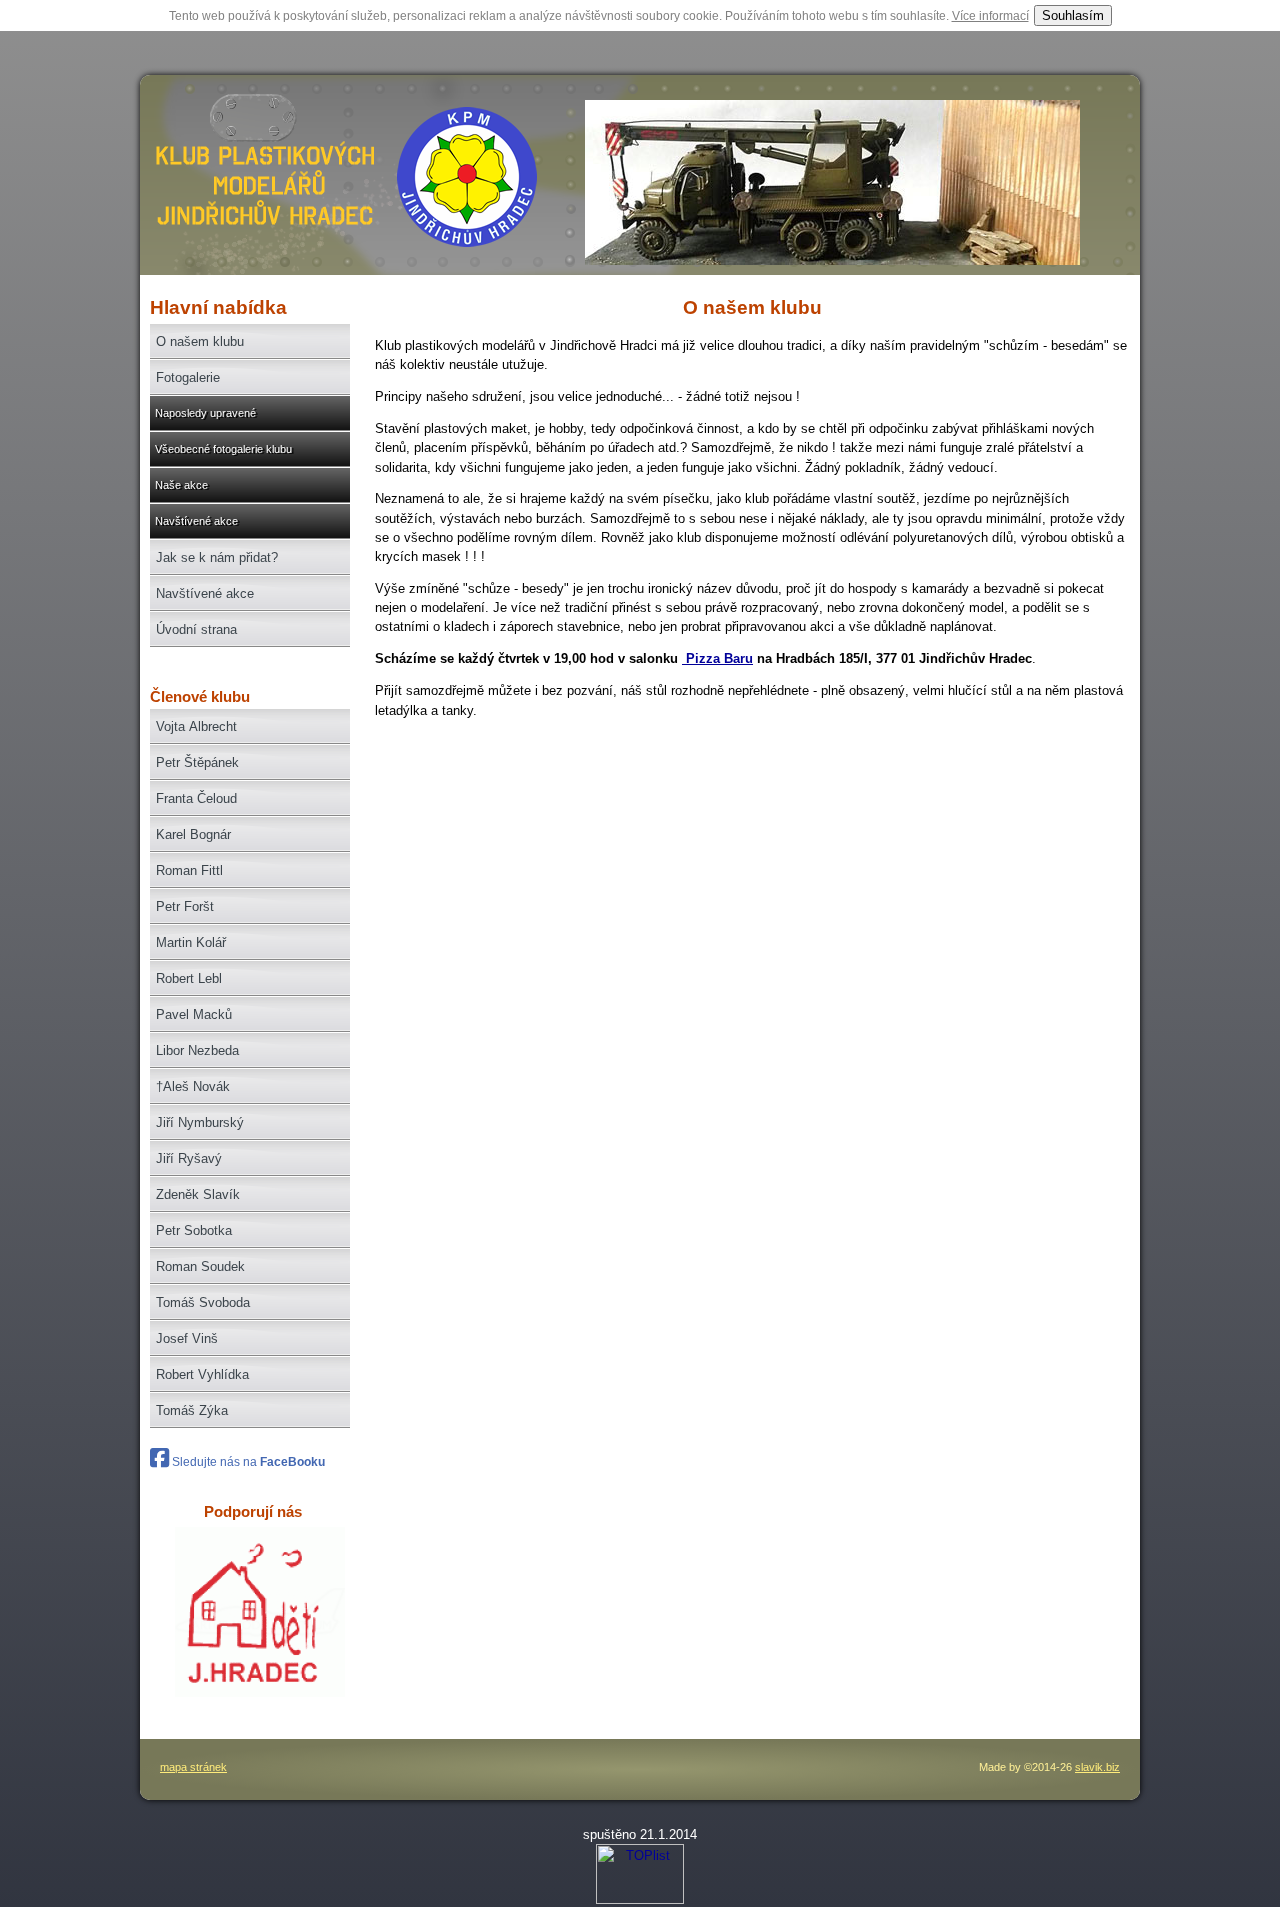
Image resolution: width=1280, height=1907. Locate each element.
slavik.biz (1097, 1767)
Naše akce (181, 485)
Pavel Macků (194, 1014)
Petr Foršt (185, 906)
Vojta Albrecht (196, 726)
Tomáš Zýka (192, 1410)
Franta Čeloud (196, 798)
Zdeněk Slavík (198, 1194)
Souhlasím (1073, 15)
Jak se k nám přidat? (217, 557)
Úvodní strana (196, 629)
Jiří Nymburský (200, 1122)
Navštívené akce (196, 521)
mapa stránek (193, 1767)
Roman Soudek (200, 1266)
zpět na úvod (262, 185)
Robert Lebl (189, 978)
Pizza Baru (717, 658)
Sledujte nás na (247, 1462)
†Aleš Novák (193, 1086)
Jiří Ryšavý (189, 1158)
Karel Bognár (193, 834)
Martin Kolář (191, 942)
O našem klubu (200, 341)
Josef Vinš (187, 1338)
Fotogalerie (188, 377)
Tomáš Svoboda (203, 1302)
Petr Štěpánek (197, 762)
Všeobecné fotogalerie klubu (223, 449)
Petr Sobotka (194, 1230)
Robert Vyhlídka (202, 1374)
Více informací (990, 16)
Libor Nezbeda (197, 1050)
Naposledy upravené (205, 413)
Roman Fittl (189, 870)
